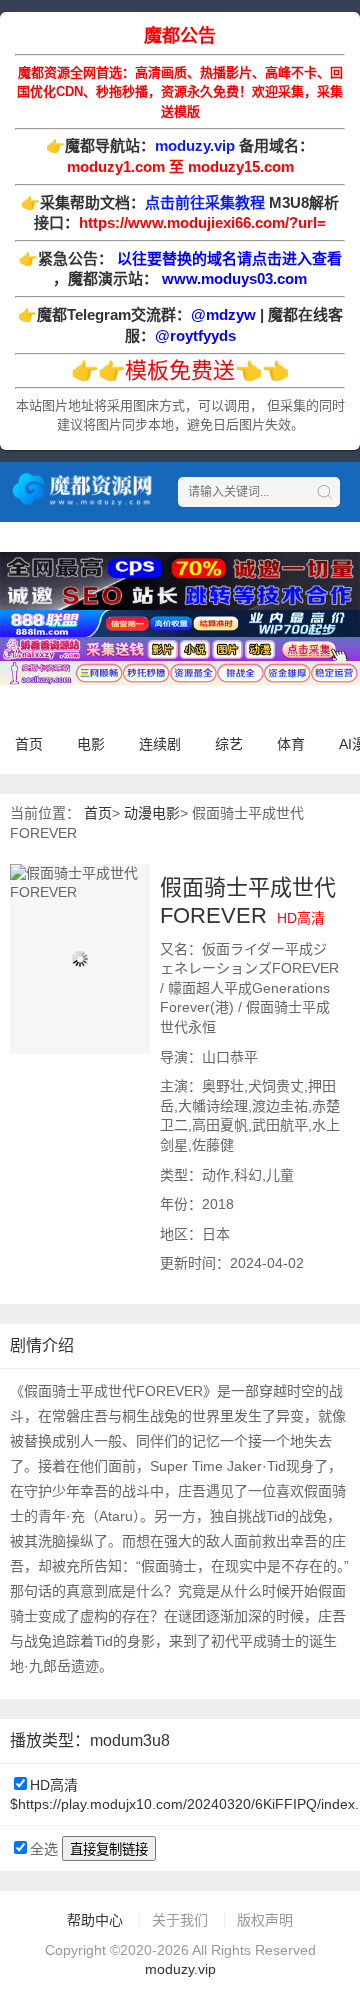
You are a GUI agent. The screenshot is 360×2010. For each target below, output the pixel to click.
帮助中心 (95, 1920)
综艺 (229, 744)
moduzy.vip (180, 1969)
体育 (291, 744)
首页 (29, 744)
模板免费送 (180, 370)
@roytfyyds (195, 335)
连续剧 (160, 744)
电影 (91, 744)
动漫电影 (152, 813)
